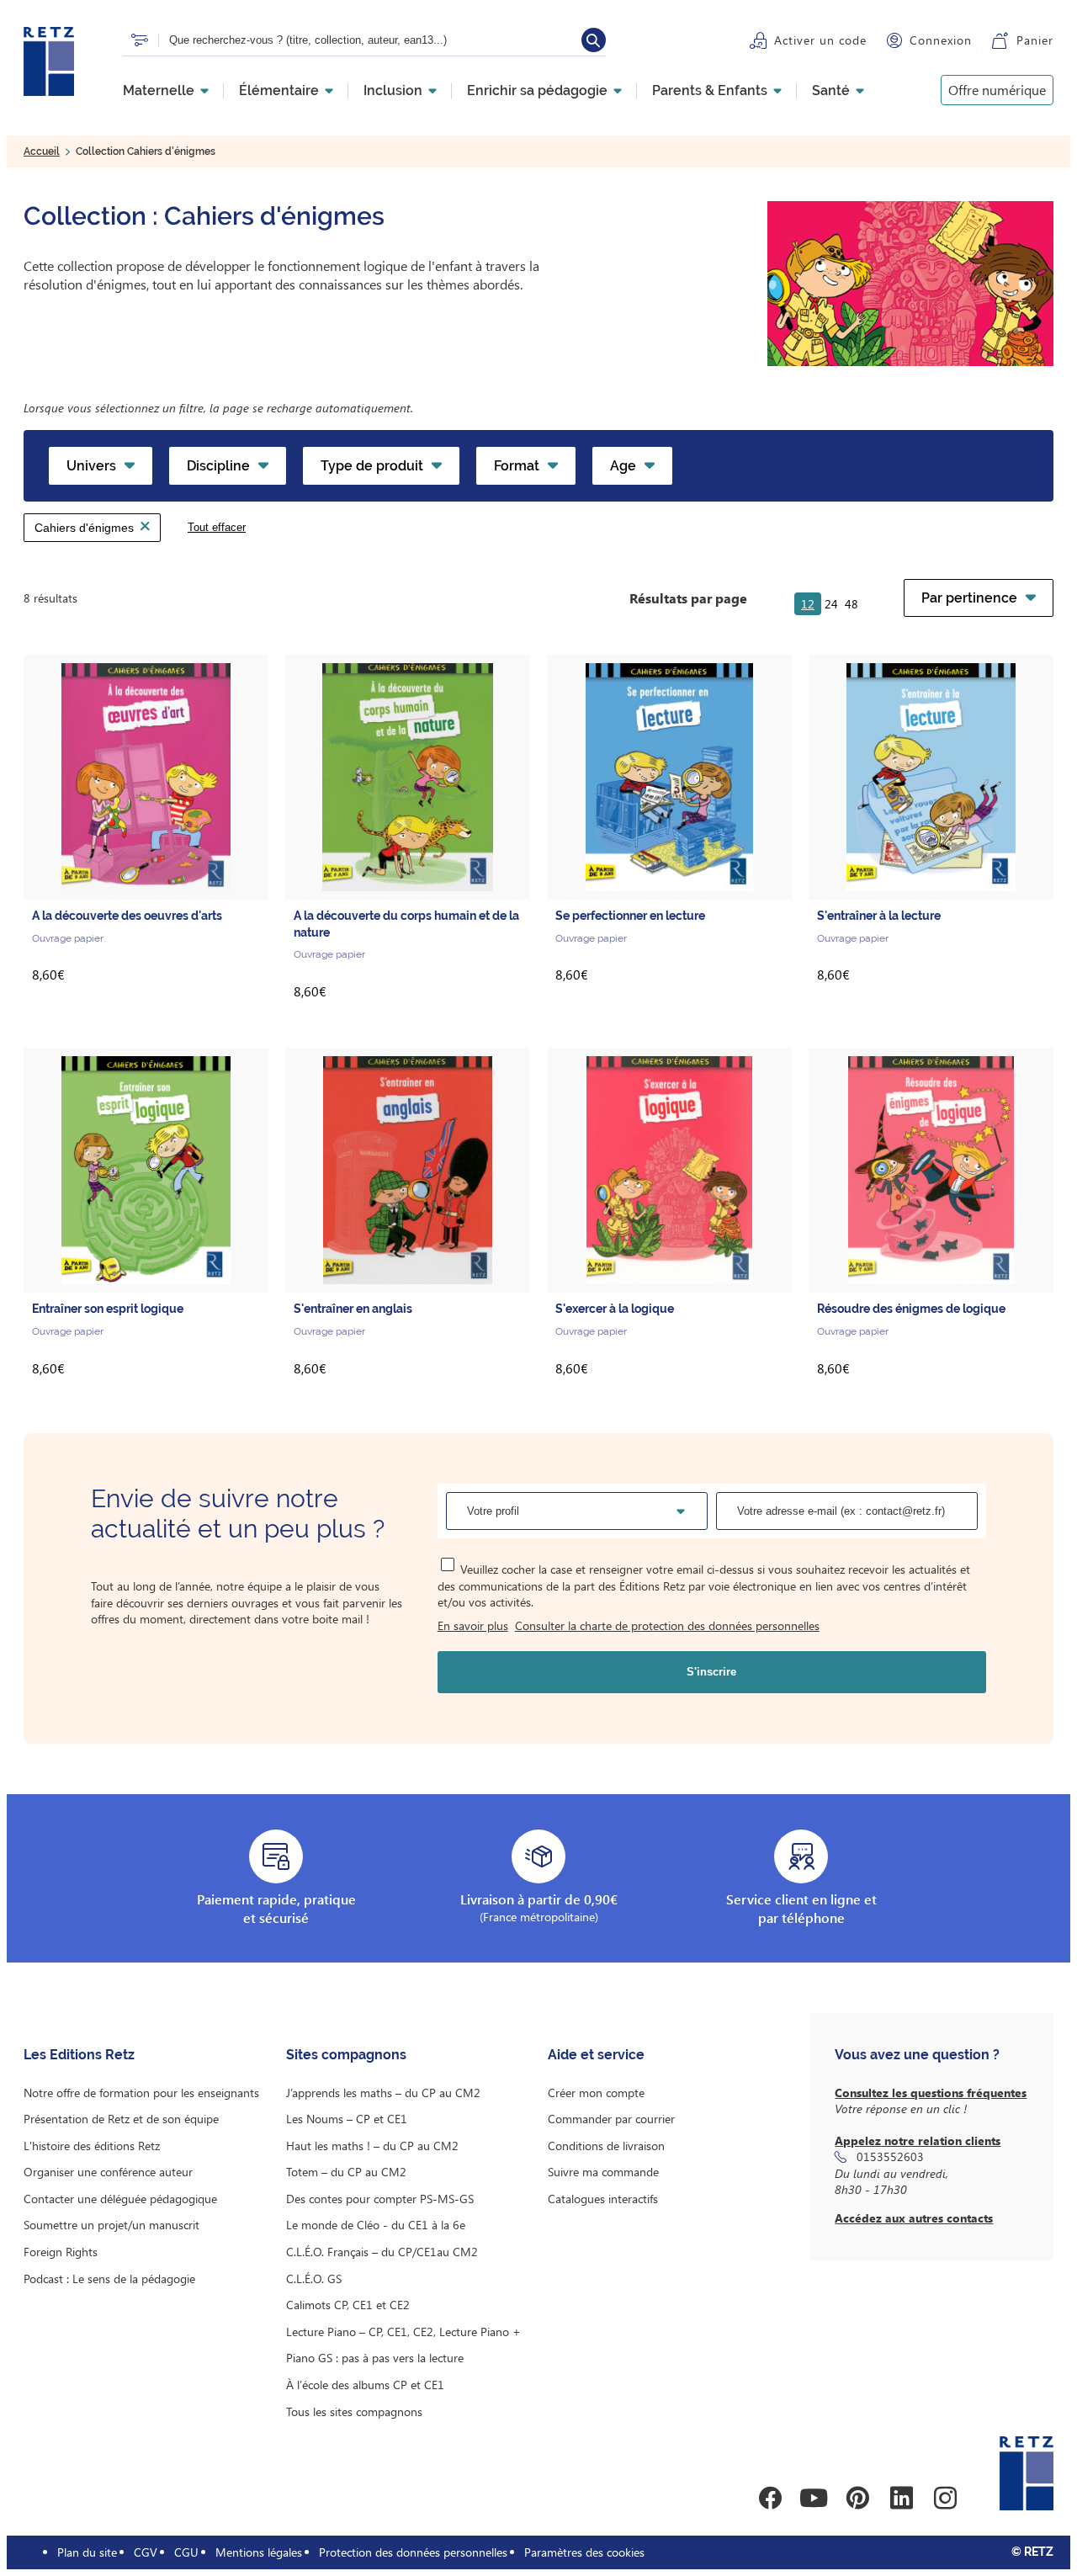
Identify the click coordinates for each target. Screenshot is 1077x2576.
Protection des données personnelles (413, 2552)
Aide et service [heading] (596, 2055)
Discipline (218, 466)
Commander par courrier (611, 2119)
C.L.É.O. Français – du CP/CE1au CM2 (382, 2252)
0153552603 (890, 2156)
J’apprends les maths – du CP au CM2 (383, 2093)
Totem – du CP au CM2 (346, 2172)
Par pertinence (969, 598)
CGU (186, 2552)
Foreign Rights (61, 2252)
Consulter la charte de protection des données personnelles (667, 1625)
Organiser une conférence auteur (108, 2172)
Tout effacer (217, 527)
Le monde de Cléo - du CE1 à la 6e (376, 2225)
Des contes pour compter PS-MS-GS (380, 2199)
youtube (814, 2498)
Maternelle (159, 91)
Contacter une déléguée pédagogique (120, 2199)
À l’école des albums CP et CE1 (365, 2385)
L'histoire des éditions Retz (92, 2146)
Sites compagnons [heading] (346, 2055)
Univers (91, 466)
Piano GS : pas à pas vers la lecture (375, 2358)
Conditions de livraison (606, 2146)
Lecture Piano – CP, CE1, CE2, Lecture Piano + (403, 2332)
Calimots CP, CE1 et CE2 (348, 2305)
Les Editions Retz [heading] (79, 2055)
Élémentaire (279, 91)
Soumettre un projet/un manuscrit (111, 2225)
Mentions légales (259, 2552)
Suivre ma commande (603, 2172)
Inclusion (393, 91)
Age (623, 466)
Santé (831, 91)
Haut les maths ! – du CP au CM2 (372, 2146)
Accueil (42, 151)
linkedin (901, 2498)
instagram (945, 2498)
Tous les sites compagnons (354, 2411)
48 (852, 604)
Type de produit (372, 466)
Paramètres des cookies (584, 2552)
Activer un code (820, 40)
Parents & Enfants (710, 91)
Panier (1035, 40)
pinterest (857, 2498)
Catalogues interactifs (603, 2199)
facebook (770, 2498)
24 (831, 604)
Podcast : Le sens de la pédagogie (109, 2279)
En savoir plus (473, 1625)
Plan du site (87, 2552)
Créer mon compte (596, 2093)
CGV (146, 2552)
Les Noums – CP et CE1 (347, 2119)
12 (808, 604)
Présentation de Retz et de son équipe (121, 2119)
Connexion (941, 40)
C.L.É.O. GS (314, 2279)
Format (517, 466)
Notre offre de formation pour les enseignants (141, 2093)
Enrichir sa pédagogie (537, 91)
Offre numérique (997, 90)
